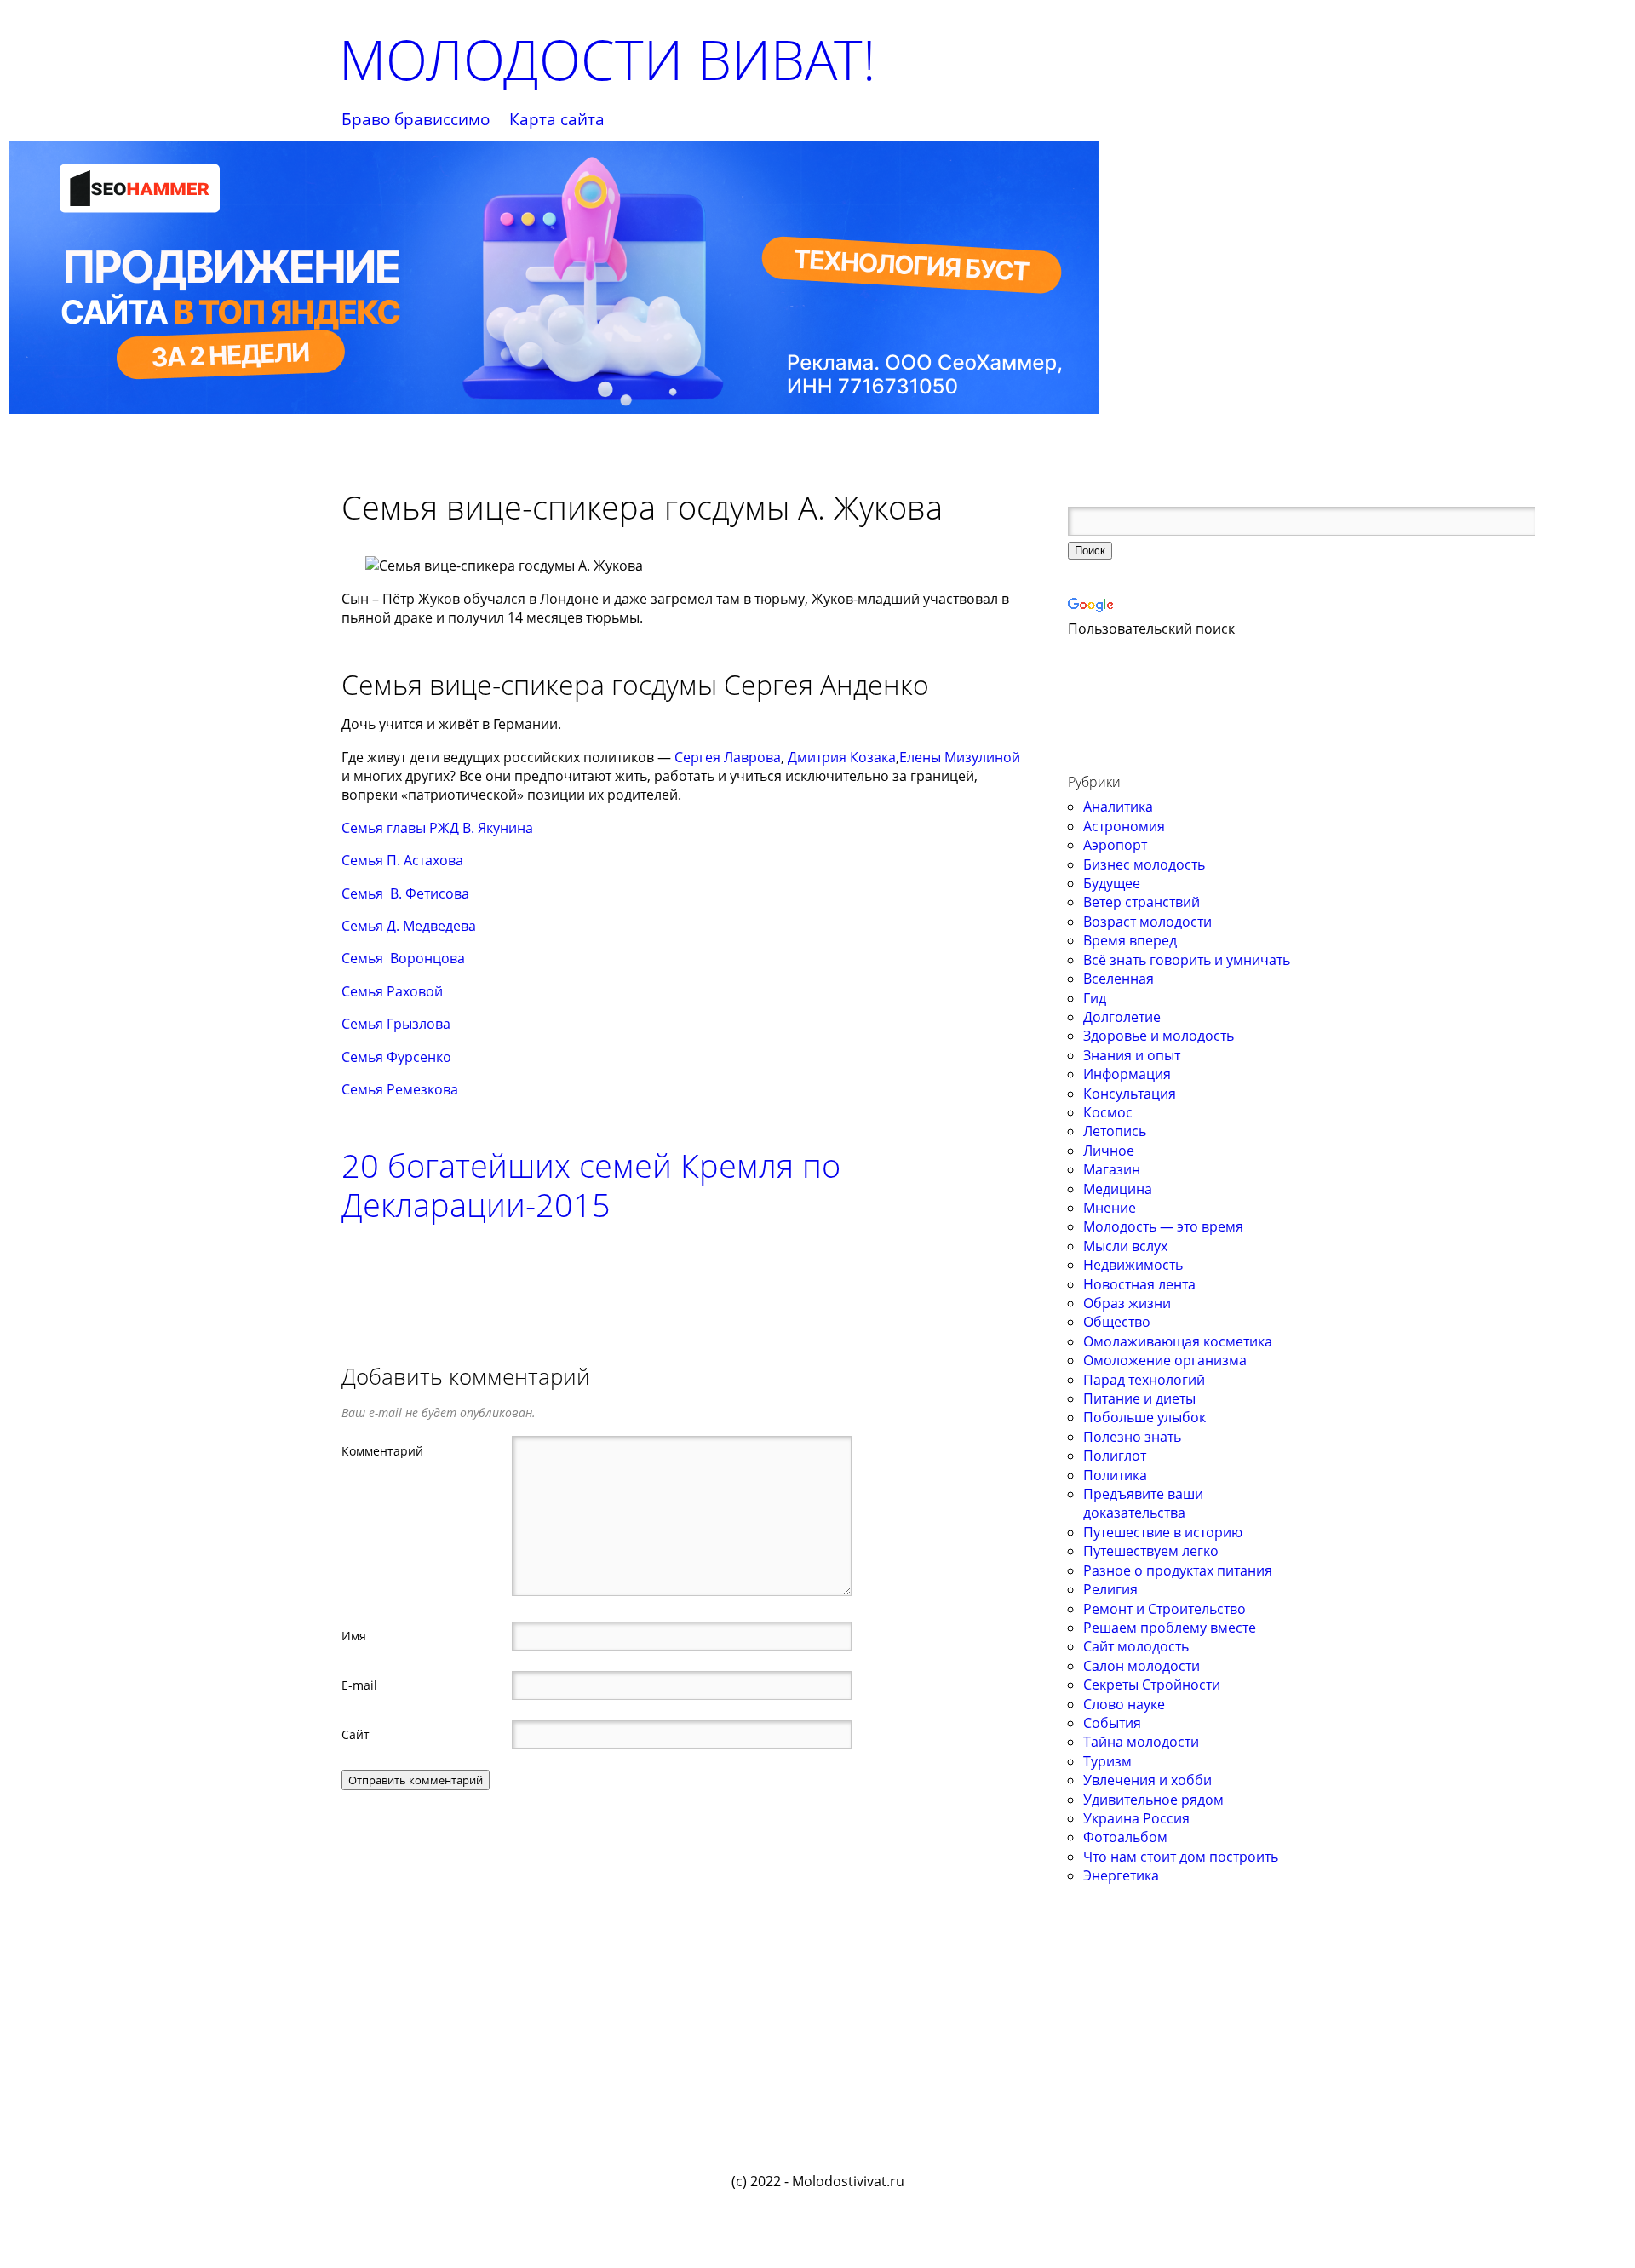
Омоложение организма (1165, 1360)
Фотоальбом (1125, 1837)
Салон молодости (1142, 1666)
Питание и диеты (1139, 1398)
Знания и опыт (1132, 1055)
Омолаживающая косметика (1178, 1341)
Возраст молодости (1147, 922)
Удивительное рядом (1153, 1800)
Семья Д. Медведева (409, 926)
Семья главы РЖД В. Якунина (437, 828)
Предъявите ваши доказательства (1143, 1503)
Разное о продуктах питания (1178, 1570)
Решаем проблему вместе (1170, 1628)
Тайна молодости (1141, 1742)
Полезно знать (1132, 1437)
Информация (1127, 1074)
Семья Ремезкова (400, 1089)
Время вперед (1130, 940)
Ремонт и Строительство (1165, 1609)
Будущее (1112, 883)
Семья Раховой (392, 991)
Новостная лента (1139, 1284)
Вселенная (1119, 979)
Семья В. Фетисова (405, 893)
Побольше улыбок (1144, 1417)
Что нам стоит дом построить (1181, 1857)
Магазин (1112, 1169)
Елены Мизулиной (960, 757)
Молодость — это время (1163, 1226)
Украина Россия (1136, 1818)
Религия (1110, 1589)
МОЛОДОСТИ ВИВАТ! (607, 59)
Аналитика (1118, 807)
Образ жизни (1127, 1303)
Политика (1115, 1475)
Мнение (1110, 1208)
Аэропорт (1115, 845)
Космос (1108, 1112)
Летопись (1115, 1131)
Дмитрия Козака (842, 757)
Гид (1095, 998)
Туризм (1107, 1761)
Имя (354, 1635)
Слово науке (1124, 1704)
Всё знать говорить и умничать (1187, 960)
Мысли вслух (1125, 1246)
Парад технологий (1144, 1380)
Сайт (356, 1734)
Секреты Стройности (1152, 1685)
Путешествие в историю (1163, 1532)
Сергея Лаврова (728, 757)
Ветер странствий (1142, 902)
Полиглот (1115, 1456)
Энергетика (1121, 1875)
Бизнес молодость (1144, 864)
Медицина (1118, 1189)
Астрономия (1124, 826)
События (1112, 1723)
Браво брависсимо (416, 120)
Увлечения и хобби (1147, 1780)
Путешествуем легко (1151, 1551)
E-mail (359, 1685)
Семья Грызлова (396, 1024)
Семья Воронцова (403, 958)
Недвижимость (1133, 1265)
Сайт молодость (1136, 1646)
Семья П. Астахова (402, 860)
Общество (1117, 1322)
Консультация (1130, 1094)
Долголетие (1122, 1017)
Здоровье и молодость (1159, 1036)
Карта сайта (557, 120)
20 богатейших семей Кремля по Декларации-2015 (591, 1185)
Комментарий (382, 1450)
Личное (1109, 1151)
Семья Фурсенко (396, 1057)
